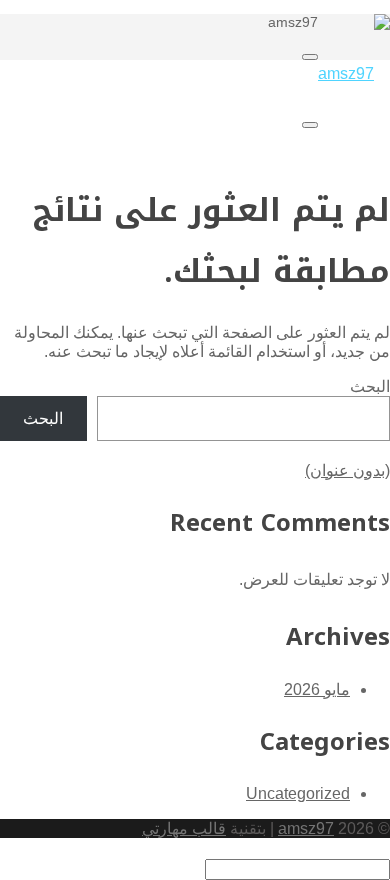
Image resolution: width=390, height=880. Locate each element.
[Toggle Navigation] (310, 57)
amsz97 (306, 828)
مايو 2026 (317, 689)
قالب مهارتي (184, 828)
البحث (370, 386)
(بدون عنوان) (347, 470)
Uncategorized (298, 793)
